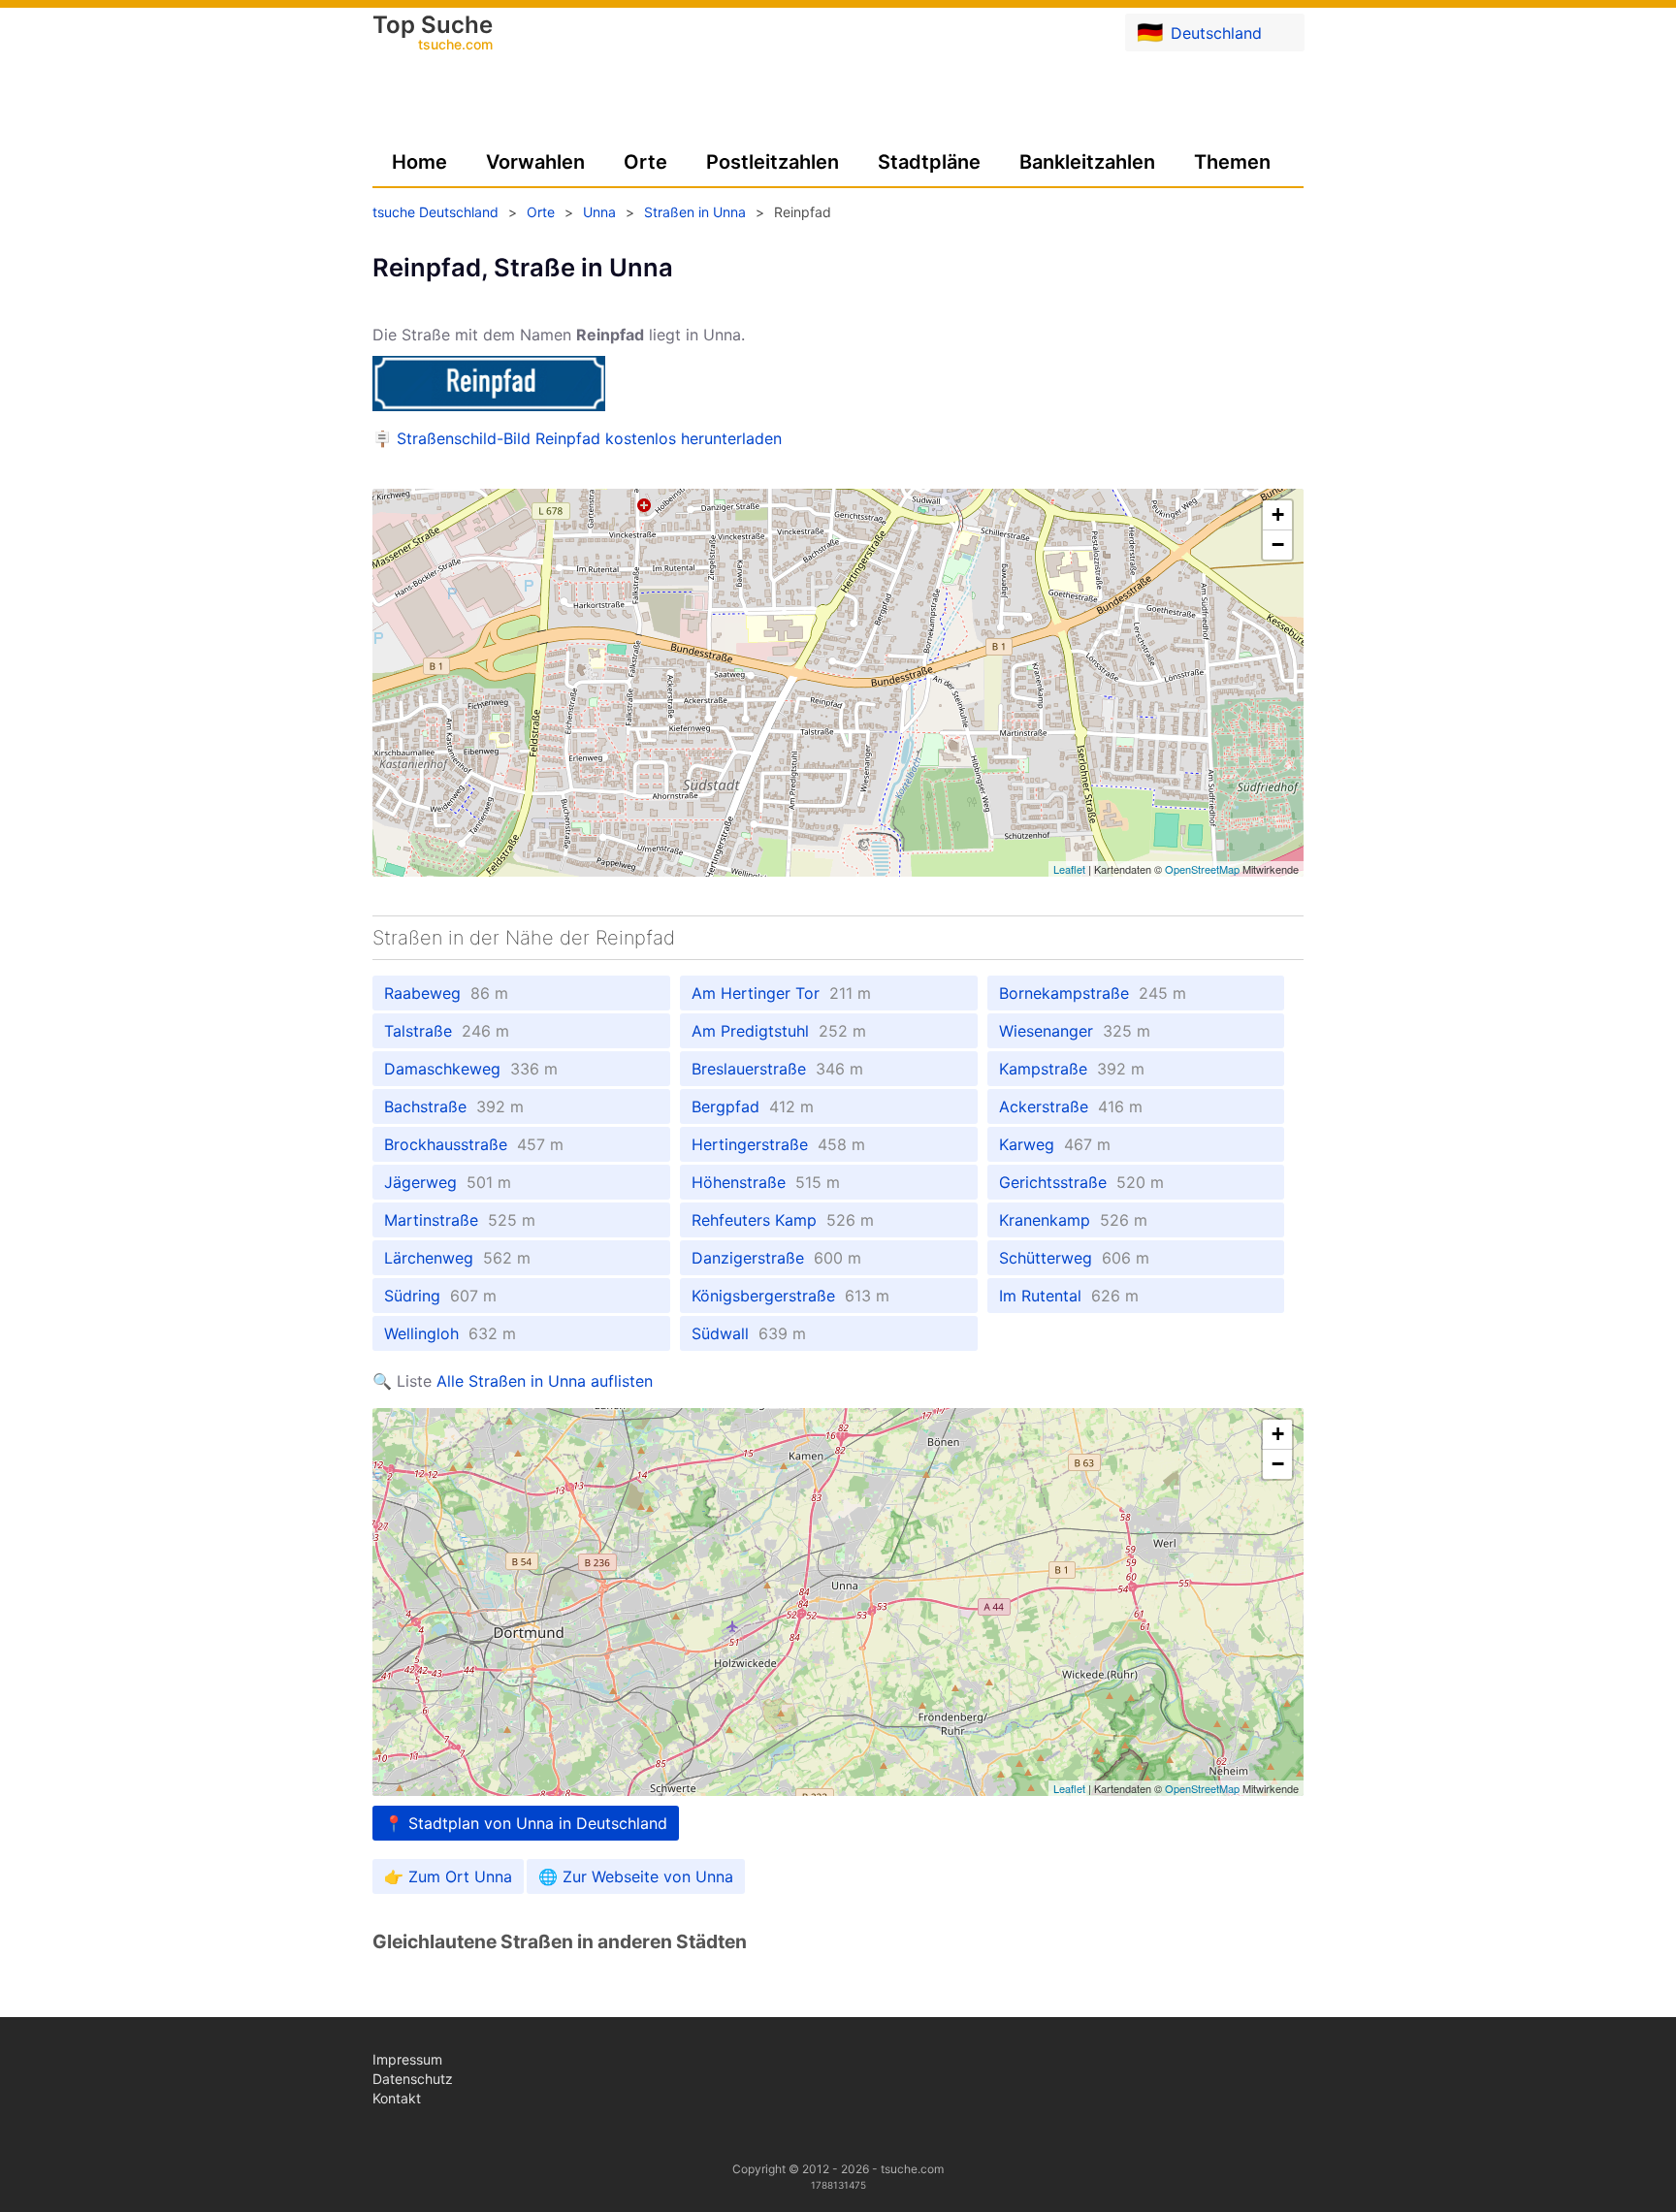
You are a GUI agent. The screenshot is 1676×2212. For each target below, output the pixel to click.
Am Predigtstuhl (779, 1031)
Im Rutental (1069, 1296)
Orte (645, 162)
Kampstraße (1072, 1069)
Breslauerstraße (777, 1069)
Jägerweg (448, 1182)
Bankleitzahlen (1087, 162)
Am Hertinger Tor (781, 993)
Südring (440, 1296)
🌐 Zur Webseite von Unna (636, 1876)
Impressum (407, 2059)
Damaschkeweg (471, 1069)
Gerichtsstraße (1081, 1182)
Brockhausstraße (474, 1144)
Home (419, 162)
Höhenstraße (766, 1182)
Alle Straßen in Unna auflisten (545, 1381)
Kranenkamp (1073, 1220)
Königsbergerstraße (790, 1296)
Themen (1232, 162)
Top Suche (433, 34)
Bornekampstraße (1093, 993)
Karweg (1055, 1144)
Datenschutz (413, 2079)
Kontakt (397, 2098)
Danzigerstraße (776, 1258)
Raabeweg (446, 993)
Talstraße (447, 1031)
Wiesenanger (1075, 1031)
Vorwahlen (535, 162)
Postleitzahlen (773, 162)
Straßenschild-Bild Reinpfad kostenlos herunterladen (589, 438)
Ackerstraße (1071, 1106)
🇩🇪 (1199, 32)
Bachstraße (454, 1106)
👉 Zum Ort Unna (448, 1876)
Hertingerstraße (778, 1144)
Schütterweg (1074, 1258)
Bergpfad (753, 1106)
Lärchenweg (457, 1258)
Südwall (749, 1333)
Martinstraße (460, 1220)
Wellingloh (450, 1333)
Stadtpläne (929, 162)
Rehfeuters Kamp (783, 1220)
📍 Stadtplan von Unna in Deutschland (526, 1823)
